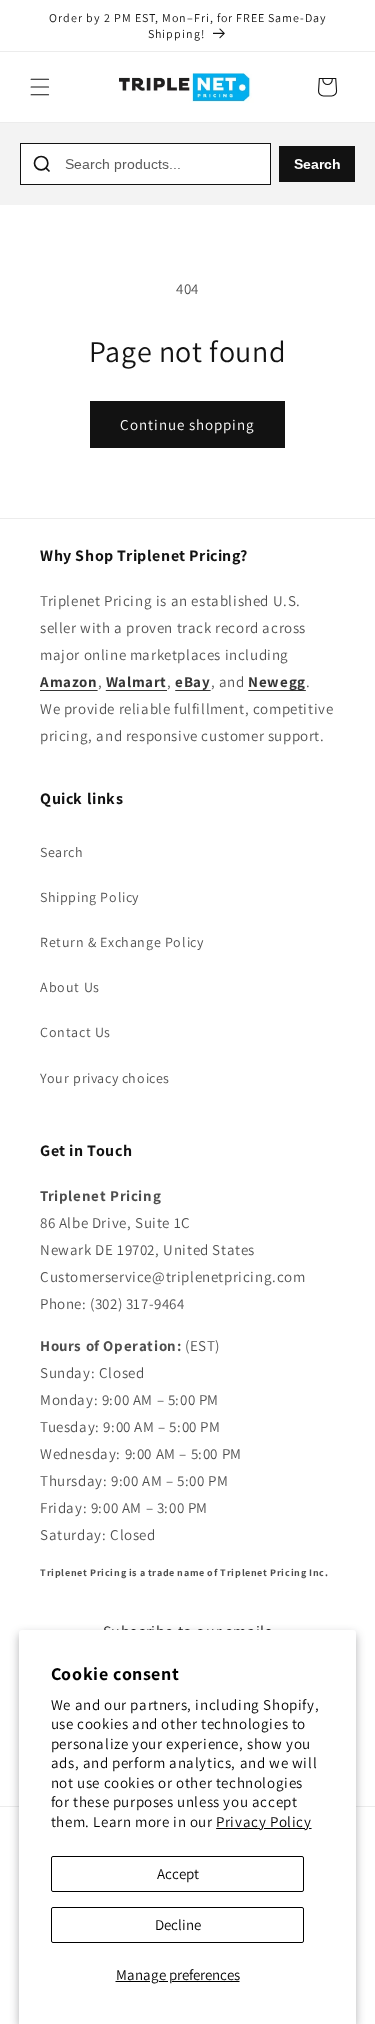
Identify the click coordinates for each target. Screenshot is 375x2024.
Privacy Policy (263, 1821)
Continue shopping (187, 424)
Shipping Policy (89, 897)
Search (317, 164)
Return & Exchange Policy (121, 942)
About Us (70, 987)
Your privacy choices (105, 1078)
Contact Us (75, 1032)
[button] (40, 87)
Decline (178, 1924)
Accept (178, 1873)
